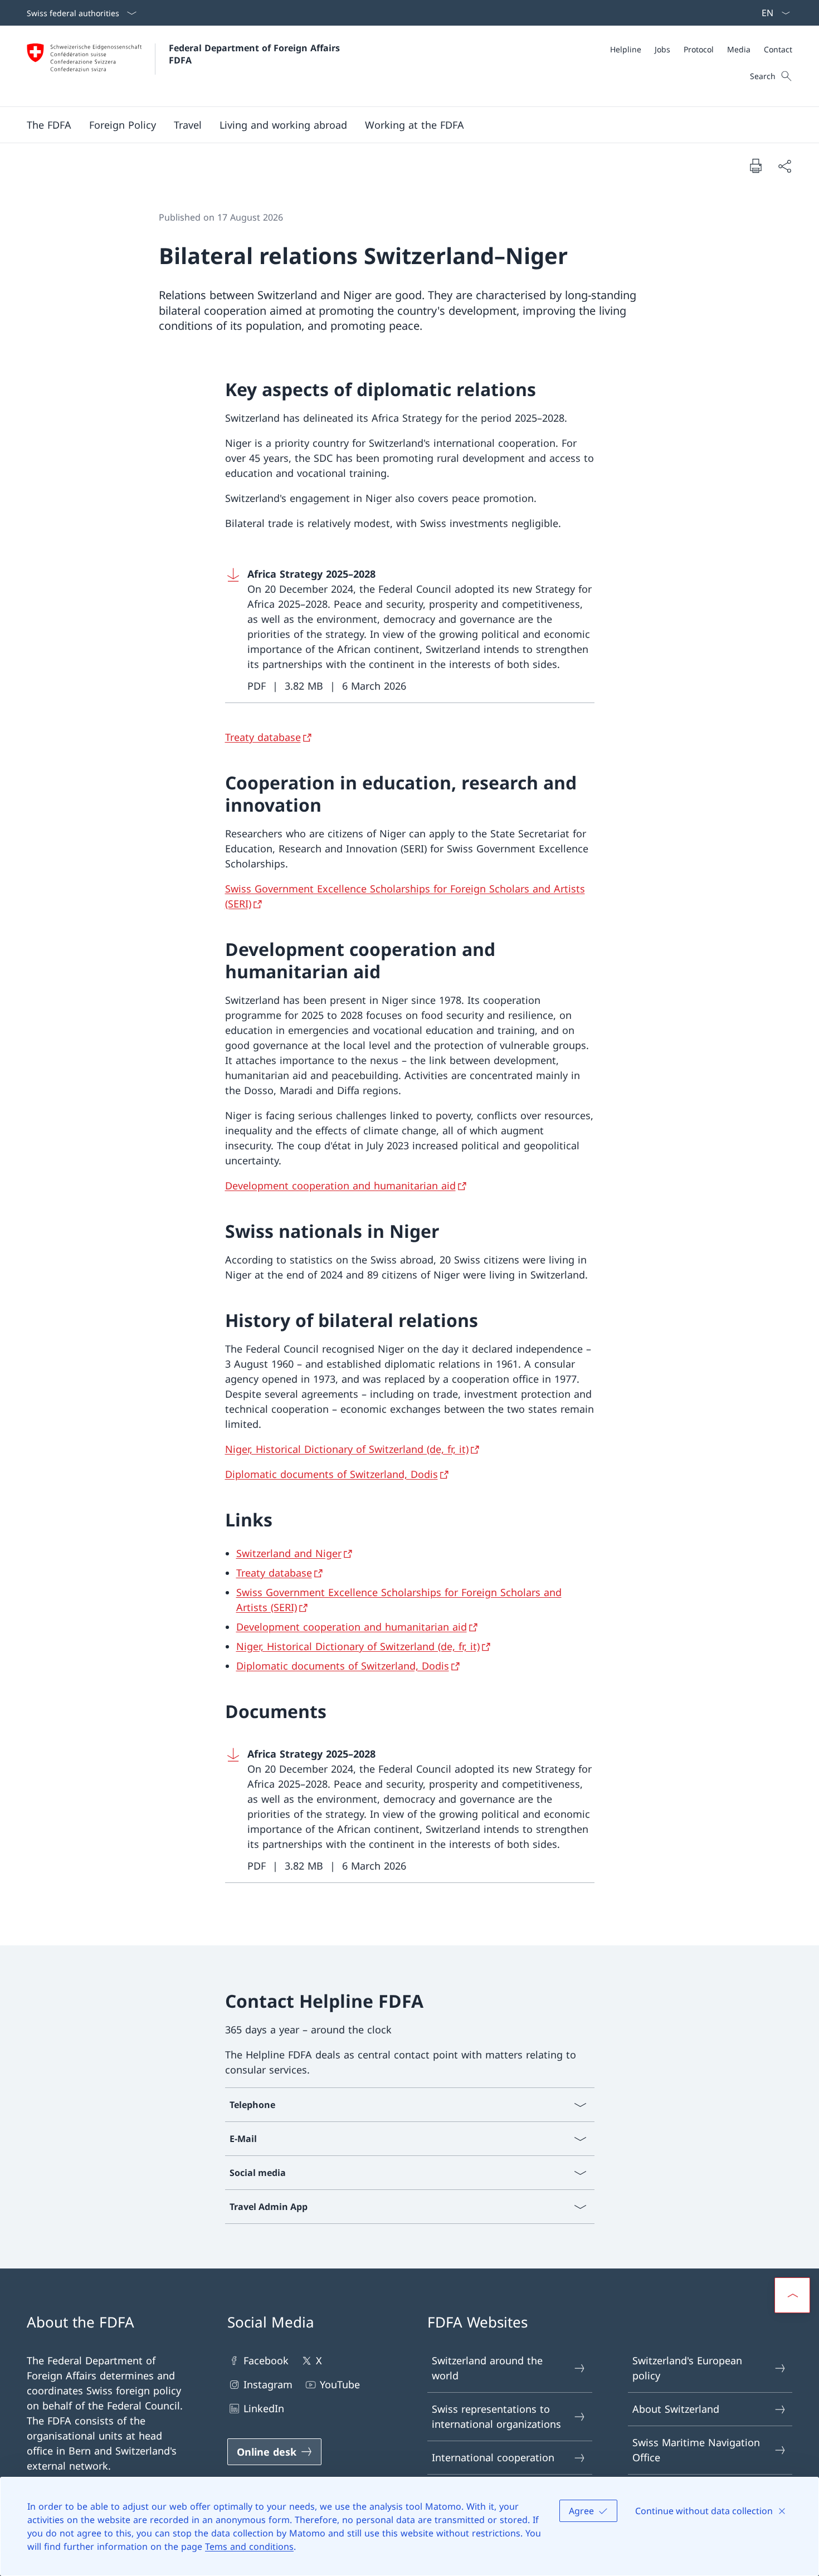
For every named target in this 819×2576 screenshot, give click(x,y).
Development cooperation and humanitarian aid (340, 1185)
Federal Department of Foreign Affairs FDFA (256, 54)
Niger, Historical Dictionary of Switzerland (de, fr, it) (347, 1449)
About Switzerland (676, 2409)
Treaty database (263, 737)
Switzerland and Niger (289, 1553)
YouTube (340, 2384)
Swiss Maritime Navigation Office (696, 2450)
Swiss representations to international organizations (496, 2416)
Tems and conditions (249, 2546)
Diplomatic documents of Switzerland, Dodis (331, 1474)
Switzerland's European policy (687, 2368)
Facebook (266, 2360)
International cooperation (493, 2457)
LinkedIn (264, 2408)
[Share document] (784, 166)
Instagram (268, 2384)
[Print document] (755, 165)
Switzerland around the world (487, 2368)
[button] (49, 125)
